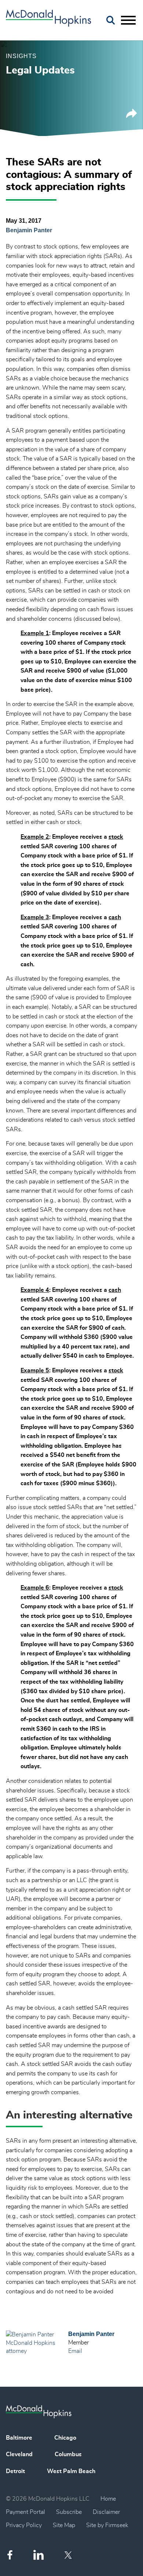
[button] (132, 116)
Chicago (65, 2438)
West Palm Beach (71, 2471)
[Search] (111, 20)
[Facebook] (10, 2555)
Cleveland (19, 2454)
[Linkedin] (38, 2555)
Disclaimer (106, 2512)
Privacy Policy (24, 2525)
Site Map (64, 2525)
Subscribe (69, 2512)
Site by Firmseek (107, 2525)
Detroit (15, 2471)
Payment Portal (25, 2512)
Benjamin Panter (29, 230)
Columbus (68, 2454)
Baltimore (19, 2438)
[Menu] (128, 21)
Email (75, 2351)
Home (108, 2499)
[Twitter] (69, 2555)
